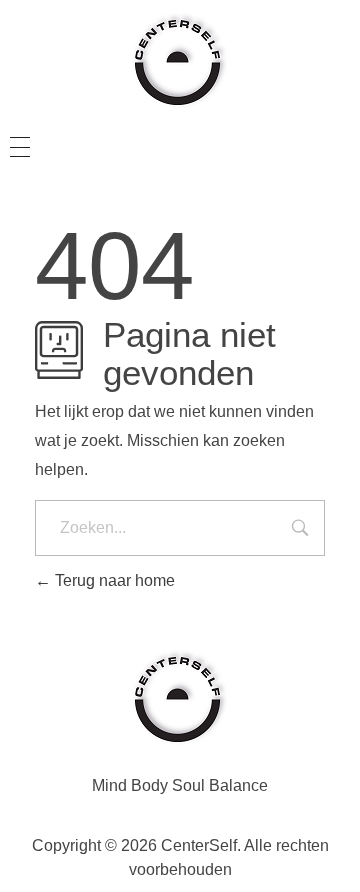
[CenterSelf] (180, 60)
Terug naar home (113, 580)
